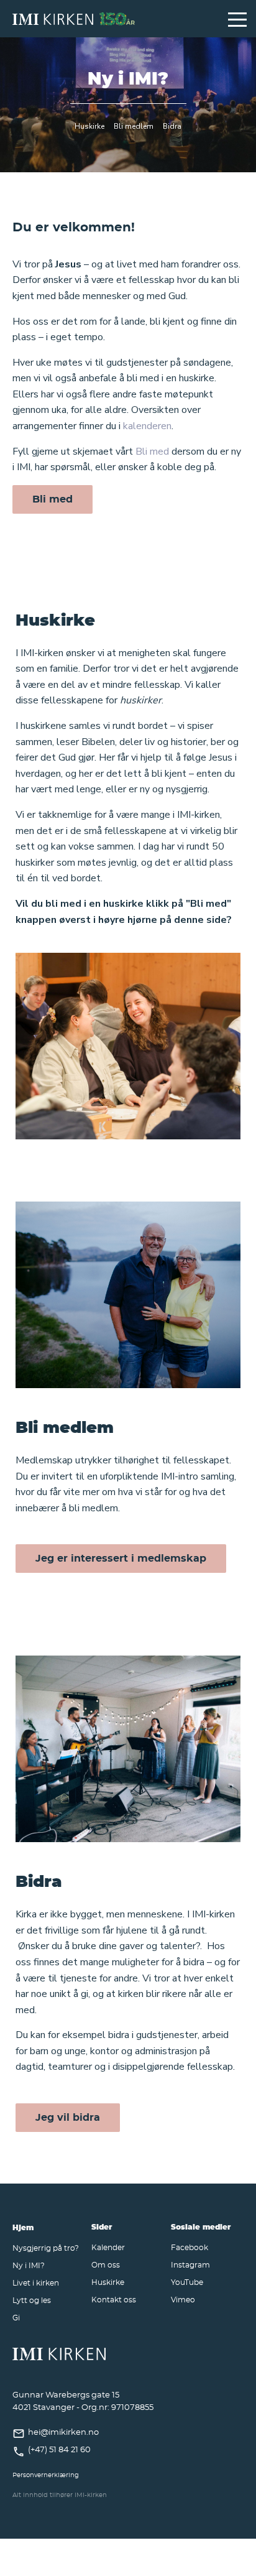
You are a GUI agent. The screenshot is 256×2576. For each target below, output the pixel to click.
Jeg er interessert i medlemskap (121, 1558)
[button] (237, 19)
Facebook (190, 2247)
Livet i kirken (36, 2282)
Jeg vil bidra (68, 2117)
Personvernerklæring (46, 2475)
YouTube (187, 2282)
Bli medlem (134, 126)
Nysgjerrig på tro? (46, 2248)
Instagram (190, 2264)
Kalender (108, 2247)
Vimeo (183, 2299)
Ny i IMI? (29, 2265)
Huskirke (89, 126)
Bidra (172, 126)
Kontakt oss (114, 2299)
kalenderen (147, 426)
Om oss (106, 2264)
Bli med (152, 452)
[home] (114, 19)
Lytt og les (32, 2300)
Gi (16, 2317)
